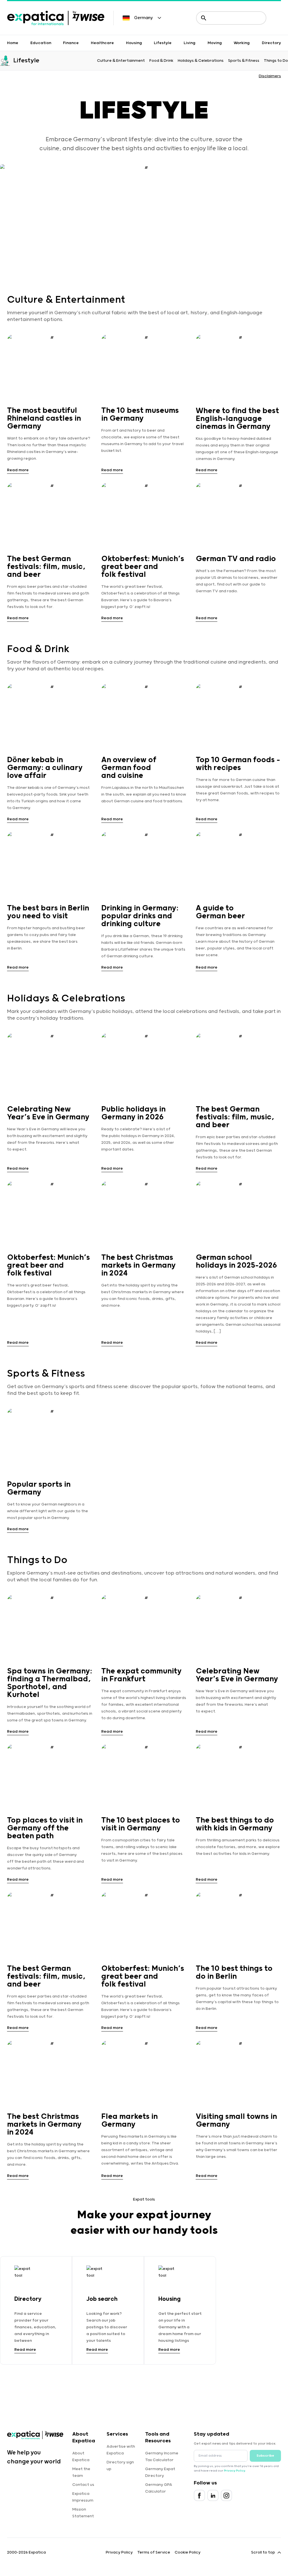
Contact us (83, 2485)
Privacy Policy (234, 2471)
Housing (134, 43)
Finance (71, 43)
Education (41, 43)
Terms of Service (154, 2552)
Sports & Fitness (244, 61)
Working (242, 43)
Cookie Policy (188, 2552)
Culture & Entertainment (121, 61)
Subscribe (265, 2456)
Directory (271, 43)
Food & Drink (161, 61)
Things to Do (276, 61)
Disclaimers (270, 76)
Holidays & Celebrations (201, 61)
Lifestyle (163, 43)
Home (13, 43)
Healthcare (102, 43)
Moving (215, 43)
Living (190, 43)
